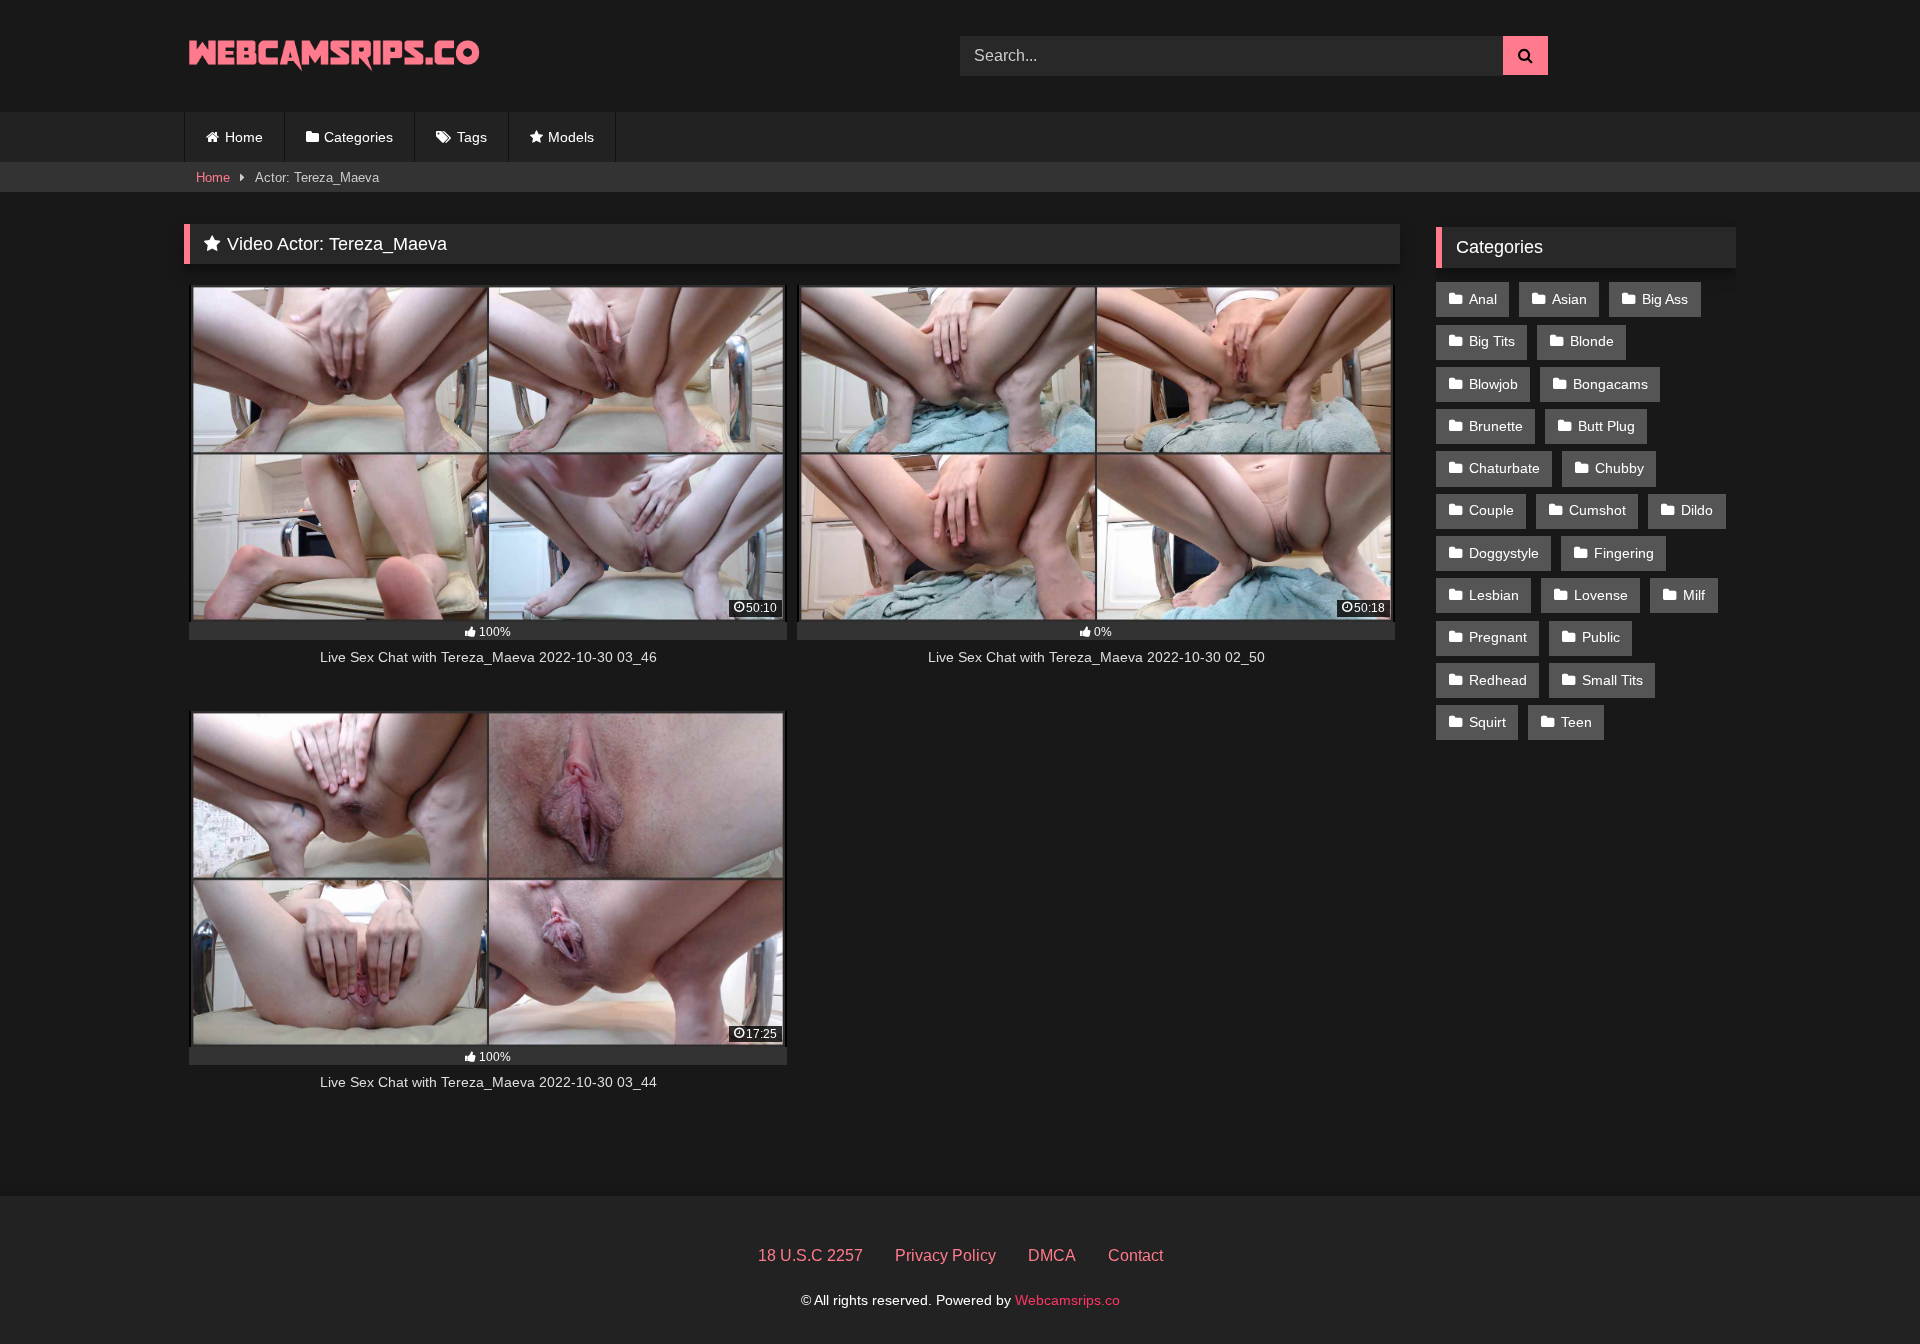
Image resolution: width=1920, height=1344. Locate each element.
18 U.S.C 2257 (810, 1255)
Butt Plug (1606, 426)
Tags (472, 137)
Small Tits (1612, 680)
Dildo (1697, 510)
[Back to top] (1858, 1284)
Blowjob (1493, 384)
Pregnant (1498, 637)
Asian (1569, 299)
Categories (358, 137)
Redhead (1498, 680)
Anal (1483, 299)
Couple (1491, 510)
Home (244, 137)
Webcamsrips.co (1067, 1300)
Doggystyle (1504, 553)
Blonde (1592, 341)
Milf (1694, 595)
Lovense (1601, 595)
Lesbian (1494, 595)
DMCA (1052, 1255)
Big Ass (1665, 299)
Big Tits (1492, 341)
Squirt (1487, 722)
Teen (1576, 722)
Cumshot (1597, 510)
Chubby (1619, 468)
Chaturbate (1504, 468)
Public (1601, 637)
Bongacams (1610, 384)
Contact (1135, 1255)
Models (571, 137)
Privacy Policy (945, 1255)
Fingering (1624, 553)
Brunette (1496, 426)
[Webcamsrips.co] (334, 55)
